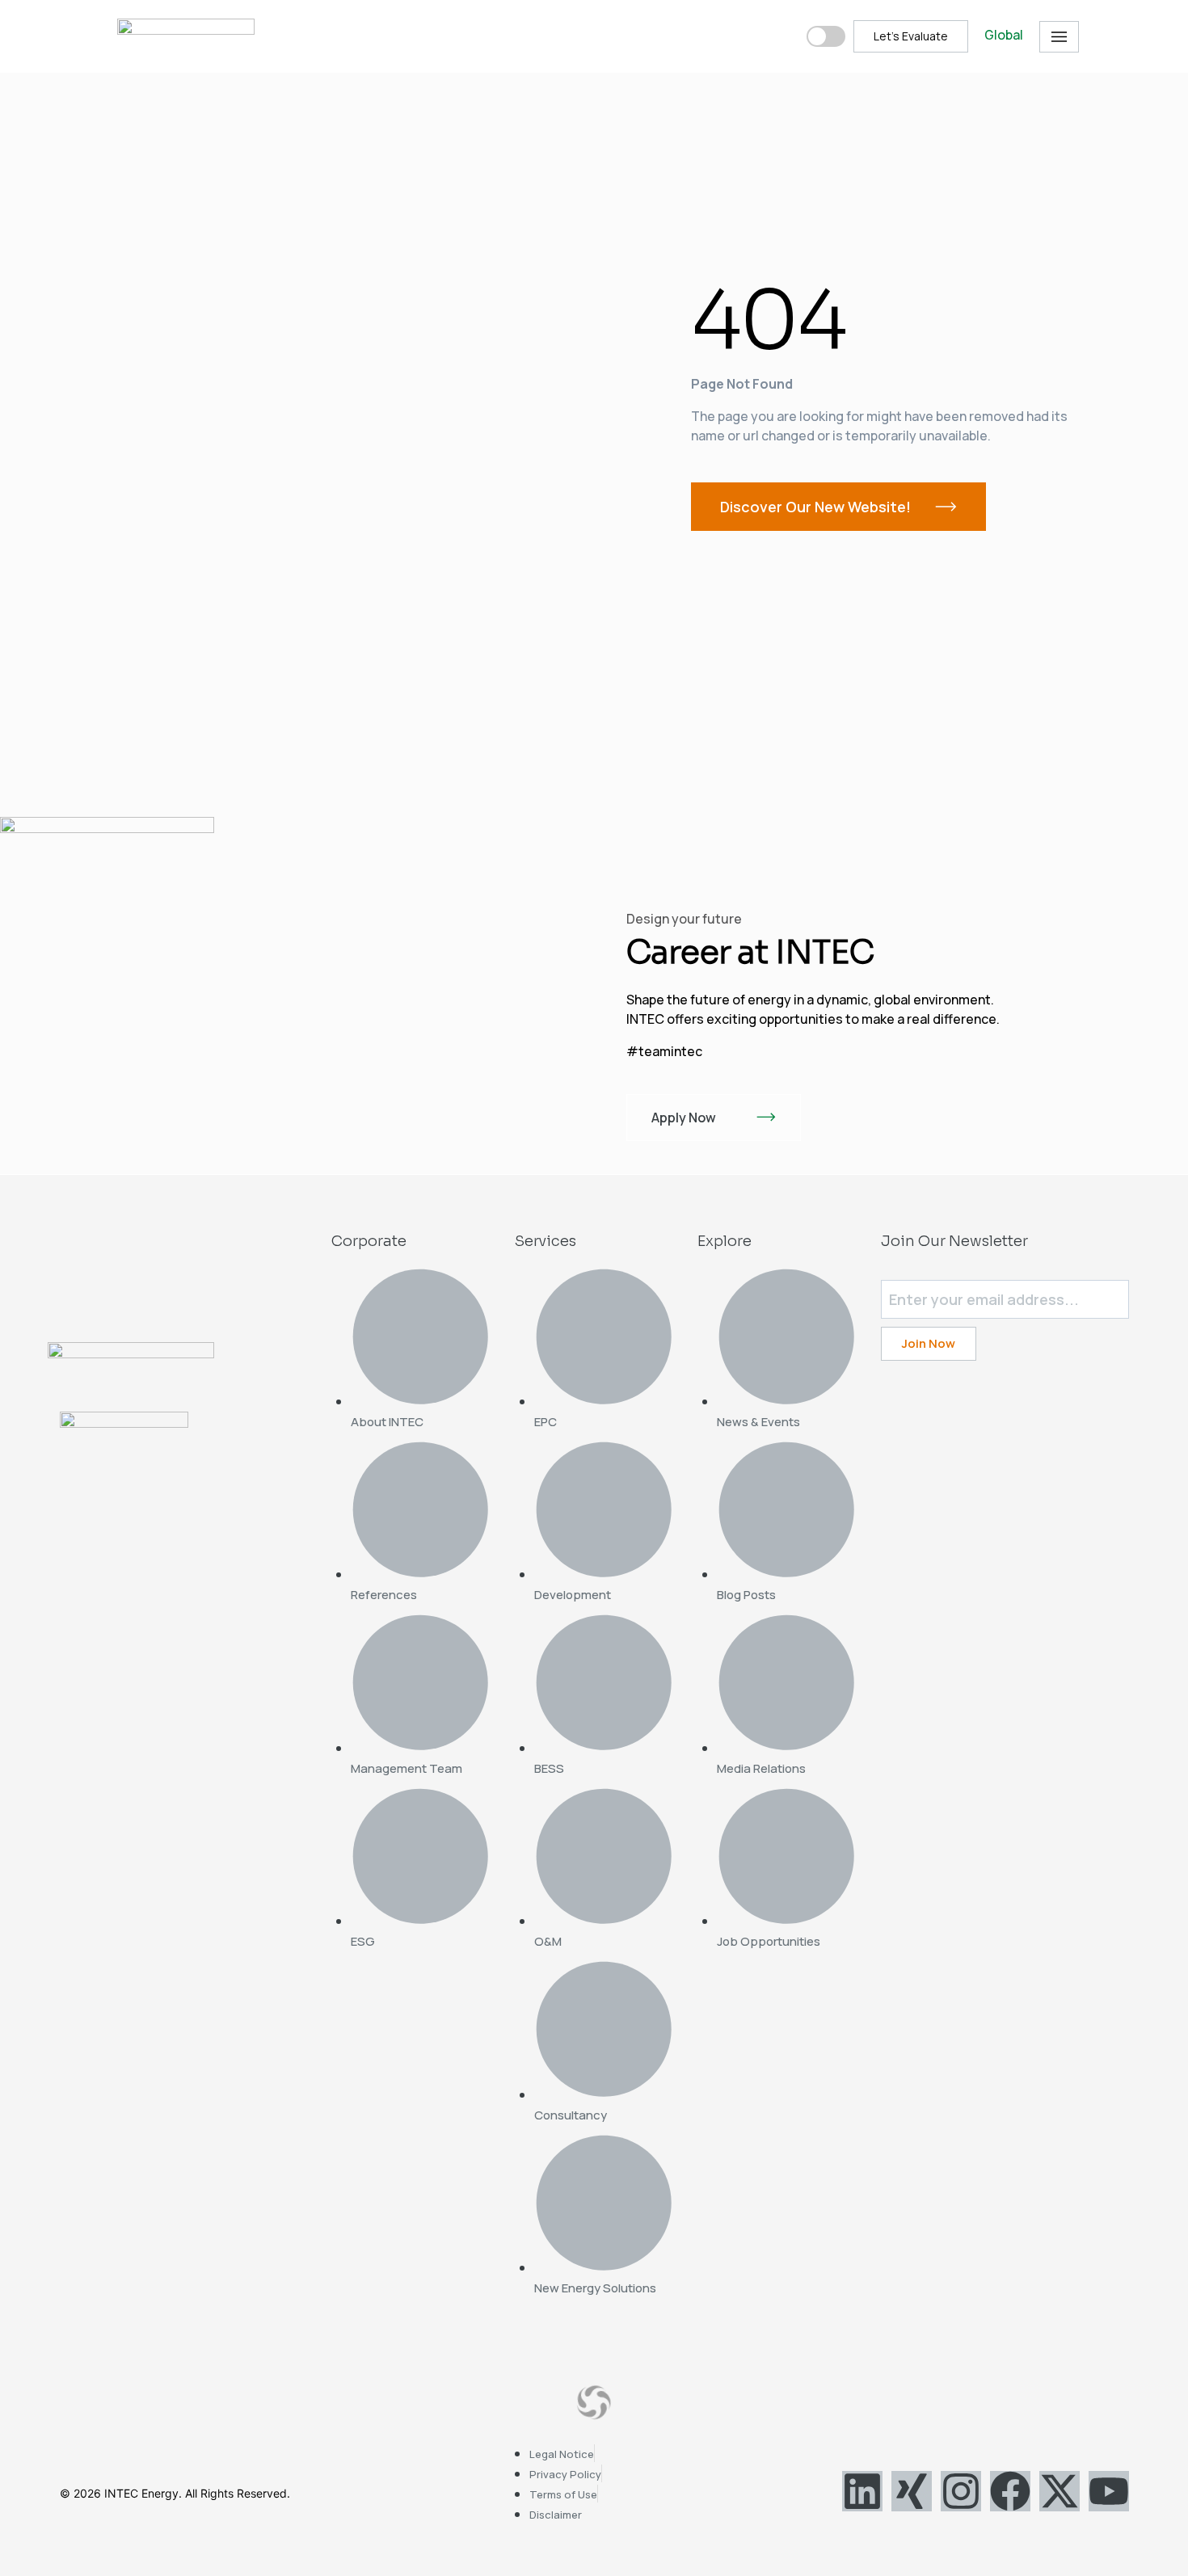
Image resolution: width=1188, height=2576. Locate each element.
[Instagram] (961, 2491)
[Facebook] (1010, 2491)
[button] (1059, 37)
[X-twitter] (1060, 2491)
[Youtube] (1109, 2491)
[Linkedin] (862, 2491)
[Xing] (912, 2491)
